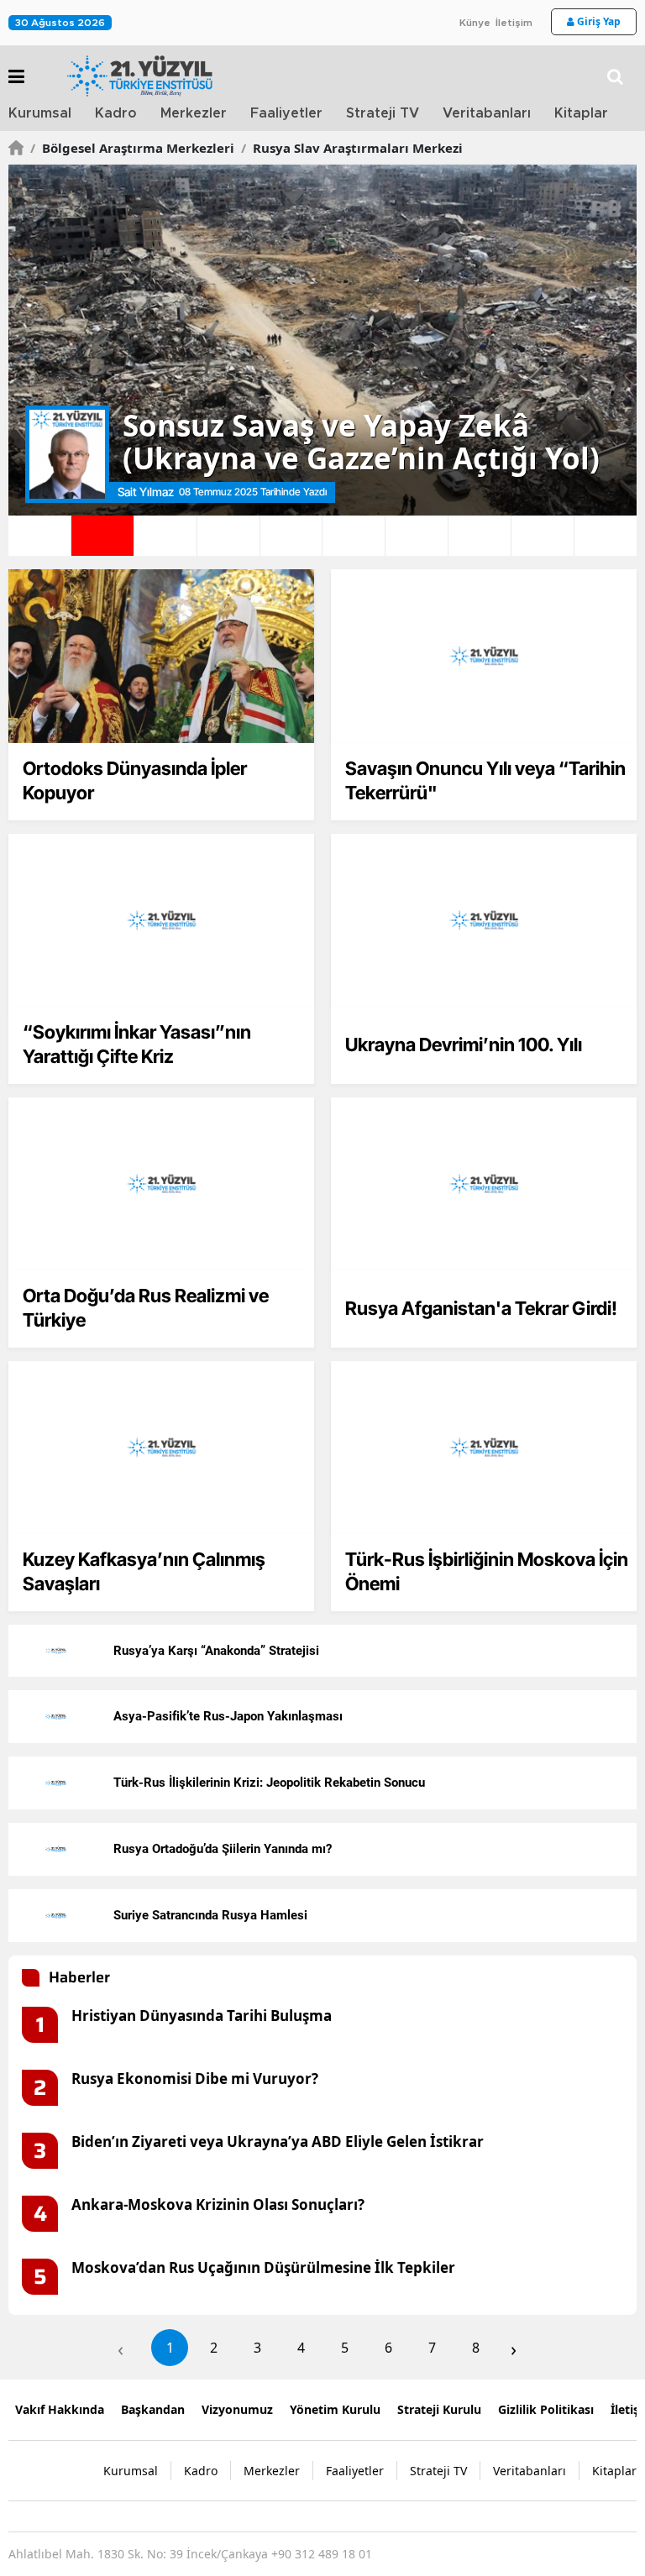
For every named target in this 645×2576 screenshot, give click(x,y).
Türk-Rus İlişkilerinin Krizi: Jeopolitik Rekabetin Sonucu (269, 1783)
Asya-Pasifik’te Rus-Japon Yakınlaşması (228, 1716)
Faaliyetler (286, 113)
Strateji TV (383, 113)
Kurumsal (40, 113)
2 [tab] (102, 536)
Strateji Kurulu (439, 2409)
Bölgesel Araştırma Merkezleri (132, 148)
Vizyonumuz (237, 2409)
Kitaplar (581, 113)
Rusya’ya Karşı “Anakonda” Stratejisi (216, 1651)
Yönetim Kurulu (335, 2409)
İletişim (514, 23)
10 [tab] (606, 536)
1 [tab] (39, 536)
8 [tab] (480, 536)
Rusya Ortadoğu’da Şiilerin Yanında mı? (223, 1849)
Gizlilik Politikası (546, 2409)
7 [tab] (417, 536)
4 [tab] (228, 536)
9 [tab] (543, 536)
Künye (475, 23)
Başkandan (153, 2409)
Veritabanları (487, 113)
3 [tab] (165, 536)
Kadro (116, 113)
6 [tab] (354, 536)
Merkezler (194, 113)
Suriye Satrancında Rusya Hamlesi (210, 1915)
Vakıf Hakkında (60, 2409)
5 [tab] (291, 536)
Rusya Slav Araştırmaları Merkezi (352, 148)
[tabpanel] (322, 340)
